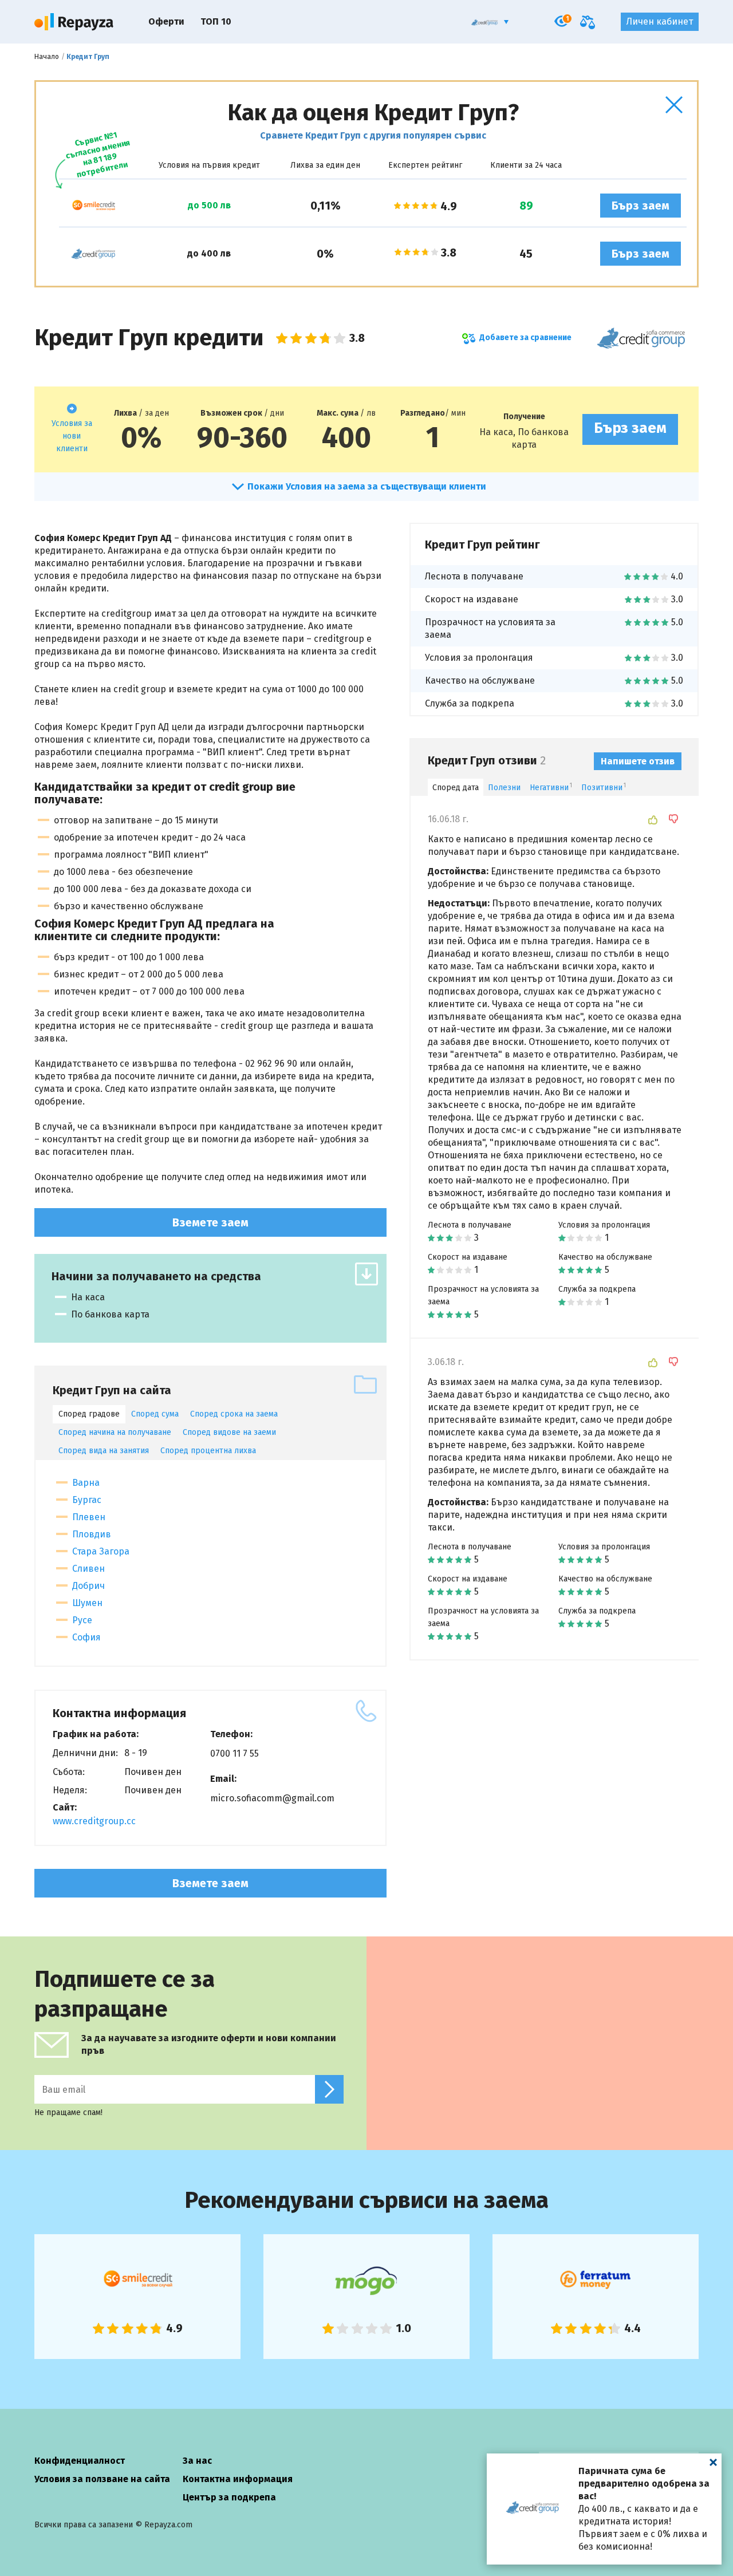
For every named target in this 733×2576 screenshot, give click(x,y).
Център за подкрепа (229, 2497)
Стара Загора (101, 1551)
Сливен (88, 1569)
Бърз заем (641, 206)
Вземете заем (210, 1222)
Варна (86, 1483)
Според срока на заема (234, 1414)
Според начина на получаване (115, 1432)
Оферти (166, 21)
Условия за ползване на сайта (102, 2479)
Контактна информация (238, 2479)
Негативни (551, 788)
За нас (197, 2461)
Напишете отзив (638, 761)
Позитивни (604, 788)
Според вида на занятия (104, 1451)
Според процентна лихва (208, 1451)
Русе (82, 1620)
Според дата (456, 788)
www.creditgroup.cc (94, 1821)
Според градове (89, 1414)
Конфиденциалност (80, 2461)
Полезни (504, 788)
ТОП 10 (216, 21)
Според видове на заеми (229, 1432)
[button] (674, 105)
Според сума (155, 1414)
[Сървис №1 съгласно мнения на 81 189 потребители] (93, 206)
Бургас (87, 1500)
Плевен (89, 1517)
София (86, 1637)
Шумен (87, 1603)
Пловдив (92, 1534)
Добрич (88, 1586)
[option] (137, 2297)
